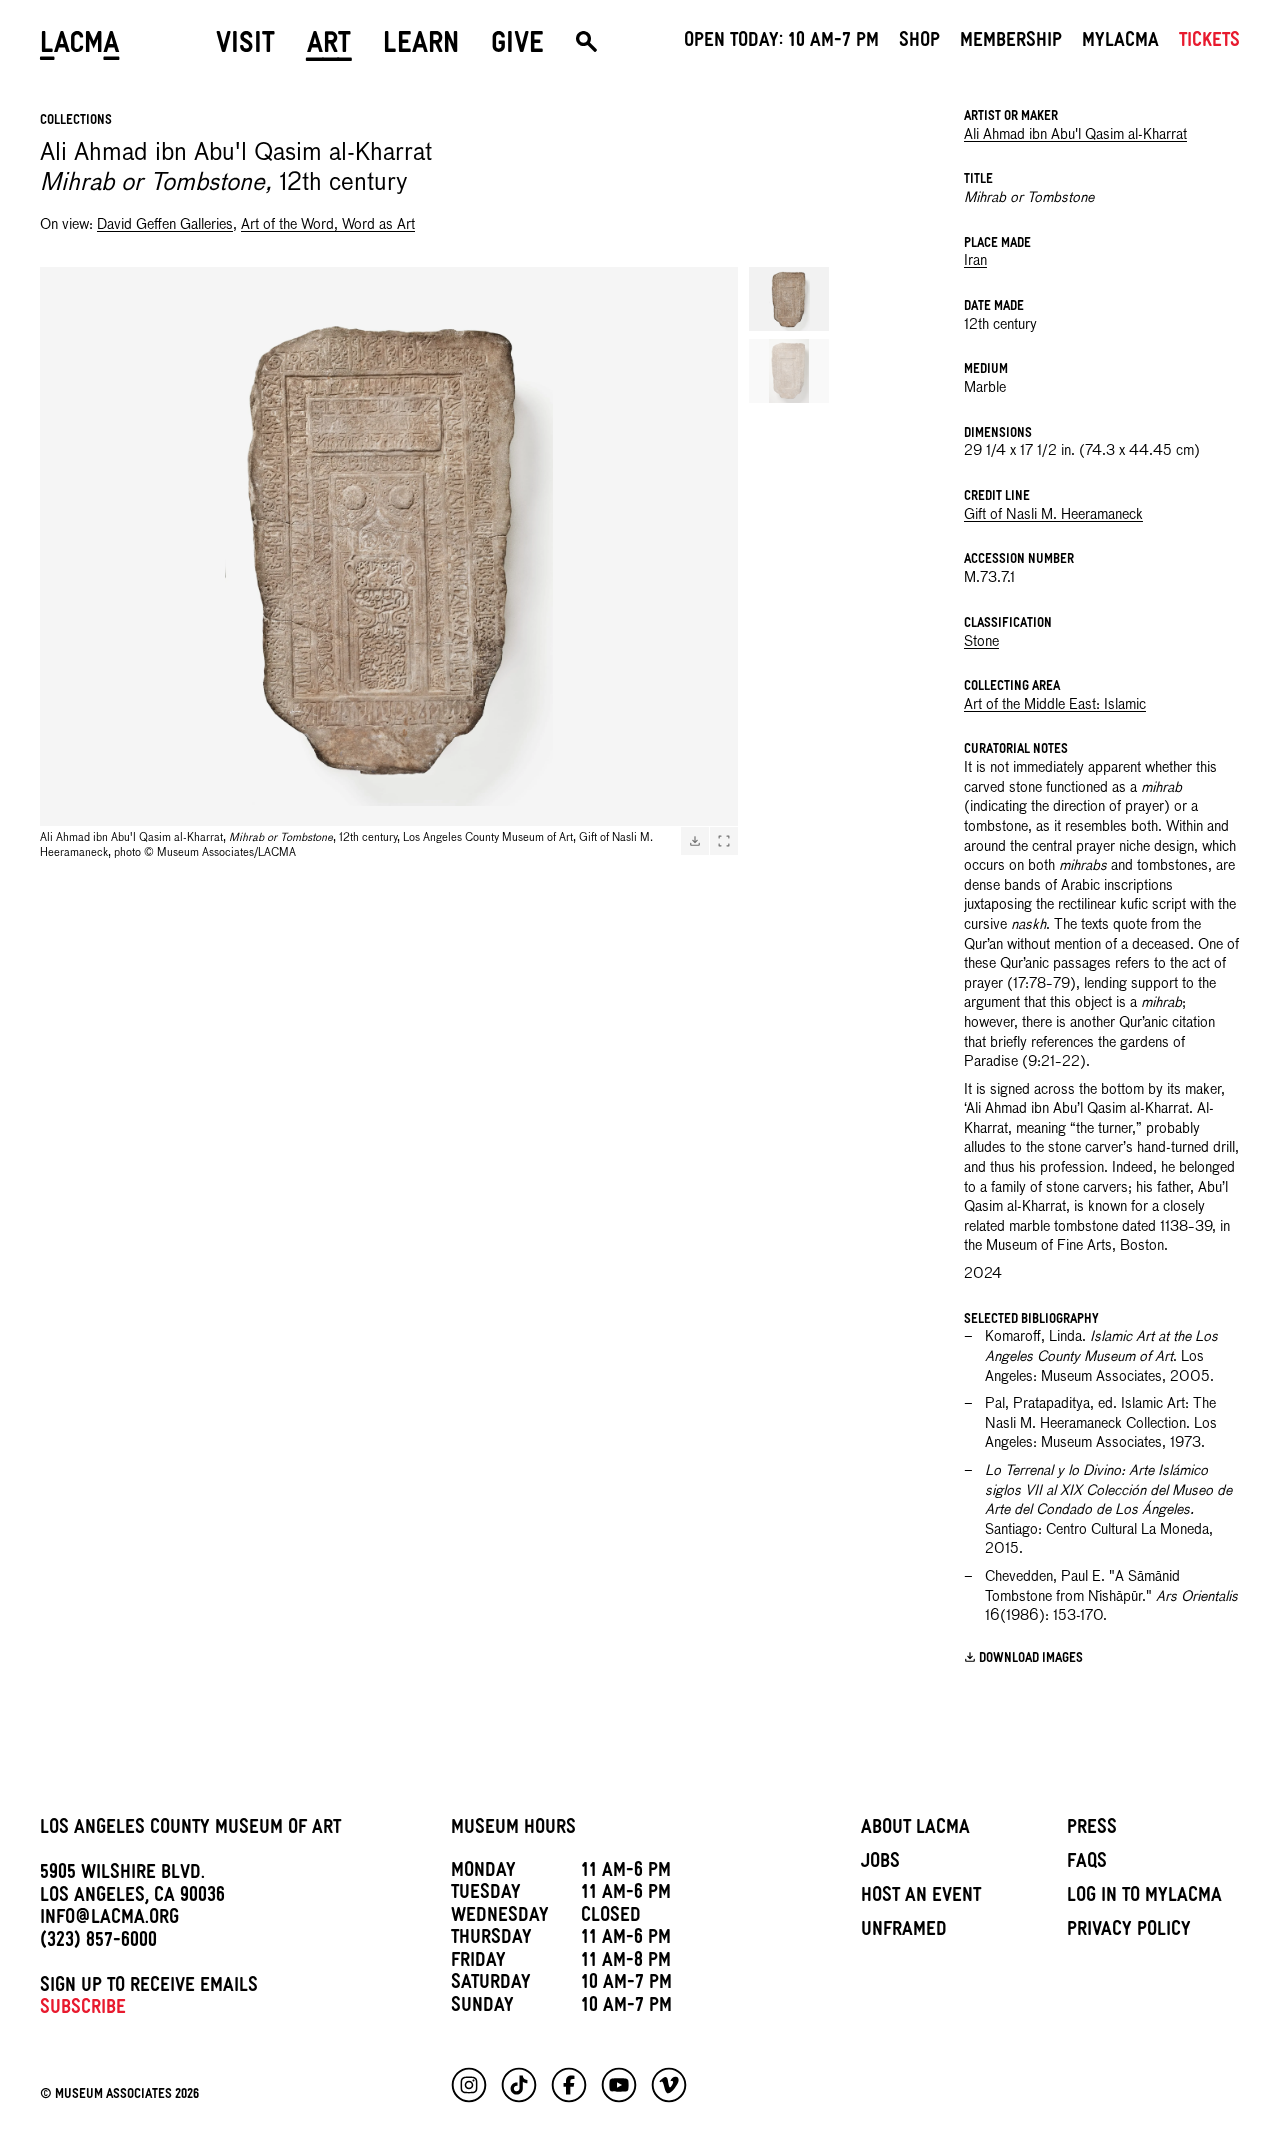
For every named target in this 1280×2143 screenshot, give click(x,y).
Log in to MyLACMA (1144, 1898)
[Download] (695, 841)
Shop (919, 43)
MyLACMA (1120, 43)
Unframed (904, 1932)
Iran (975, 261)
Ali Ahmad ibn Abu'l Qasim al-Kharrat (1075, 135)
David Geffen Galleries (165, 225)
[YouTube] (619, 2085)
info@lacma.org (109, 1920)
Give (517, 47)
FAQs (1087, 1864)
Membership (1011, 43)
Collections (76, 121)
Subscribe (83, 2010)
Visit (245, 47)
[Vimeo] (669, 2085)
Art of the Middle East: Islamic (1055, 705)
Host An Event (921, 1898)
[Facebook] (569, 2085)
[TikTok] (519, 2085)
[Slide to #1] (789, 299)
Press (1092, 1830)
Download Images (1031, 1659)
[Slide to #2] (789, 371)
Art (329, 47)
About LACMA (915, 1830)
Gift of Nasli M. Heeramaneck (1053, 515)
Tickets (1209, 43)
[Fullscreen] (724, 841)
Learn (421, 47)
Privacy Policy (1129, 1932)
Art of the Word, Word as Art (328, 225)
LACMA (80, 47)
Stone (981, 642)
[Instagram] (469, 2085)
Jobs (880, 1864)
